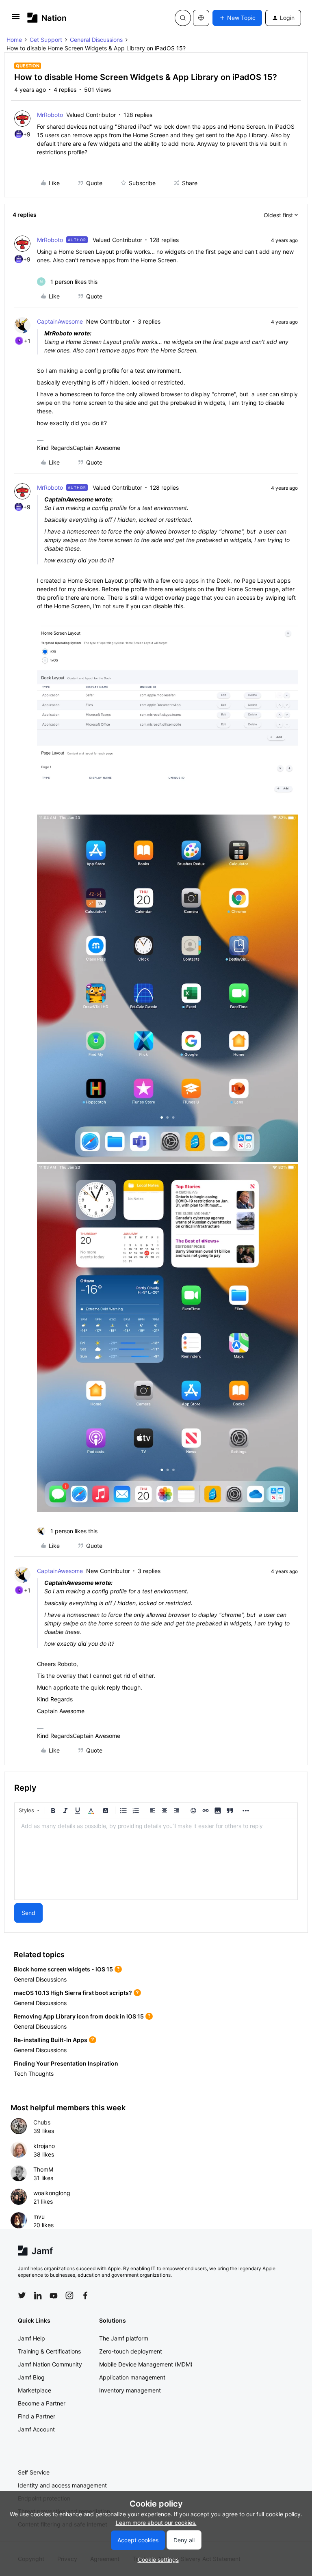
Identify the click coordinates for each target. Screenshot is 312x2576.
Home (14, 40)
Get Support (46, 40)
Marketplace (35, 2390)
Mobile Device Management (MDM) (146, 2364)
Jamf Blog (31, 2377)
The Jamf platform (124, 2338)
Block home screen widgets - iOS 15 (63, 1969)
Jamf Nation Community (50, 2364)
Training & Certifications (49, 2351)
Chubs (42, 2122)
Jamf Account (36, 2429)
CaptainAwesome (60, 321)
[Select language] (201, 18)
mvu (39, 2216)
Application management (132, 2377)
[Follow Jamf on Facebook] (85, 2295)
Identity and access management (62, 2485)
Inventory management (130, 2390)
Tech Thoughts (34, 2074)
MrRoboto (50, 115)
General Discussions (96, 40)
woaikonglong (52, 2193)
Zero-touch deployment (131, 2351)
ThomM (43, 2169)
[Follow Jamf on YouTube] (54, 2295)
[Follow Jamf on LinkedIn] (38, 2295)
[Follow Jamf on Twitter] (22, 2295)
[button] (16, 19)
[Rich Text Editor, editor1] (156, 1859)
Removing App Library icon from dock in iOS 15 (79, 2016)
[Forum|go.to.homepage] (47, 18)
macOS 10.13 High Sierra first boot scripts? (73, 1993)
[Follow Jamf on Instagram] (69, 2295)
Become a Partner (42, 2403)
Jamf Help (31, 2338)
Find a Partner (37, 2416)
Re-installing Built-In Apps (51, 2040)
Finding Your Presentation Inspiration (66, 2063)
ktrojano (44, 2146)
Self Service (34, 2472)
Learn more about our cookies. (156, 2523)
